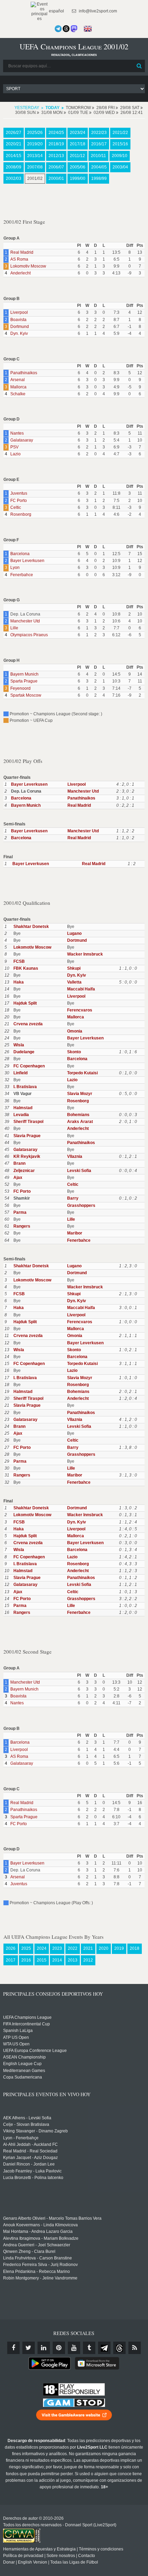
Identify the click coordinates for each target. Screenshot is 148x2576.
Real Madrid (22, 252)
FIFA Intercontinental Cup (27, 2024)
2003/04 (120, 167)
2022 (73, 1948)
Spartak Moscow (26, 695)
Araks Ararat (80, 1122)
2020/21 (14, 144)
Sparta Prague (24, 681)
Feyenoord (20, 688)
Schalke (18, 394)
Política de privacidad (23, 2556)
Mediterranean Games (24, 2071)
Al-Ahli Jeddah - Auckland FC (30, 2144)
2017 (11, 1960)
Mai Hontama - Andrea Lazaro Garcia (38, 2231)
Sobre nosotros (61, 2556)
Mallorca (18, 387)
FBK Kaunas (26, 968)
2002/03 (14, 178)
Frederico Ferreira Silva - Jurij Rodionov (40, 2265)
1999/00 (78, 178)
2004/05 (99, 167)
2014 (57, 1960)
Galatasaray (22, 440)
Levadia (21, 1115)
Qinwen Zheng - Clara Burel (29, 2251)
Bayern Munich (24, 674)
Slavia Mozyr (80, 1094)
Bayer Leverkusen (27, 561)
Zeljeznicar (24, 1171)
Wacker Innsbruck (85, 954)
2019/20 (35, 144)
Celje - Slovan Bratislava (26, 2124)
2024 (42, 1948)
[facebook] (13, 2348)
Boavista (18, 320)
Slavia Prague (27, 1136)
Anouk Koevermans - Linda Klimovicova (40, 2225)
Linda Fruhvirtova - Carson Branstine (38, 2258)
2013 (73, 1960)
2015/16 (120, 144)
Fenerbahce (22, 575)
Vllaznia (75, 1156)
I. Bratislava (25, 1087)
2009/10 (120, 156)
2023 (57, 1948)
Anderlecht (20, 273)
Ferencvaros (80, 1010)
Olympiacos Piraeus (29, 635)
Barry (73, 1198)
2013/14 (35, 156)
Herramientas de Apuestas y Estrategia (39, 2549)
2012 (88, 1960)
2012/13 (56, 156)
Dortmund (20, 327)
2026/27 (14, 133)
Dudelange (24, 1052)
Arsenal (18, 380)
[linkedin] (44, 2348)
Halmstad (23, 1108)
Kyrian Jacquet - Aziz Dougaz (30, 2158)
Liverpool (19, 312)
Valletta (74, 982)
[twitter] (29, 2348)
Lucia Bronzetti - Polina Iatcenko (33, 2178)
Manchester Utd (25, 621)
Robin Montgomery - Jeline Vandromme (40, 2278)
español (56, 11)
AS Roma (19, 259)
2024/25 (56, 133)
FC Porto (19, 501)
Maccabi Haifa (81, 989)
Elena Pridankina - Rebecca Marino (36, 2272)
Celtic (16, 507)
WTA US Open (16, 2044)
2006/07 (56, 167)
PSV (14, 447)
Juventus (19, 493)
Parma (20, 1212)
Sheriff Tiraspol (28, 1122)
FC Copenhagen (29, 1066)
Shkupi (74, 968)
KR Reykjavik (27, 1156)
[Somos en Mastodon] (74, 29)
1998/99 (99, 178)
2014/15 (14, 156)
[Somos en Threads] (66, 29)
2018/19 (56, 144)
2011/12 (77, 156)
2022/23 (99, 133)
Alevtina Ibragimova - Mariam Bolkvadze (41, 2238)
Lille (14, 628)
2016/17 (99, 144)
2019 (119, 1948)
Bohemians (78, 1115)
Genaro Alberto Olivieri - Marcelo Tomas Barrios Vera (52, 2218)
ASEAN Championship (24, 2057)
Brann (19, 1163)
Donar (9, 2562)
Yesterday (27, 108)
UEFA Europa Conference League (35, 2051)
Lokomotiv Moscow (28, 266)
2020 (104, 1948)
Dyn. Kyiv (19, 333)
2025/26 (35, 133)
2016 (26, 1960)
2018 (135, 1948)
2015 (42, 1960)
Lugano (74, 933)
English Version (33, 2562)
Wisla (19, 1045)
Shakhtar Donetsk (31, 927)
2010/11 (98, 156)
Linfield (20, 1073)
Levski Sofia (79, 1171)
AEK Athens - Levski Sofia (27, 2118)
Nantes (17, 433)
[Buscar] (139, 66)
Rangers (22, 1226)
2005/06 (78, 167)
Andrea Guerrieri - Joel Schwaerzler (37, 2245)
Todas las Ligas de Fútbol (74, 2562)
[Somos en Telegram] (58, 29)
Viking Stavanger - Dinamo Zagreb (35, 2131)
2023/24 (78, 133)
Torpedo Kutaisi (82, 1073)
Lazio (15, 454)
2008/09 (14, 167)
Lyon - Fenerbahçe (21, 2138)
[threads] (119, 2348)
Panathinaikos (24, 373)
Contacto (87, 2556)
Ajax (18, 1178)
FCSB (19, 961)
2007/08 (35, 167)
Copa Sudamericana (23, 2077)
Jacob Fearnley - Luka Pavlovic (32, 2171)
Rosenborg (21, 514)
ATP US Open (16, 2037)
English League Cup (22, 2064)
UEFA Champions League (27, 2017)
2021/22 (120, 133)
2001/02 (35, 178)
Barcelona (20, 554)
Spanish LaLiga (18, 2031)
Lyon (15, 568)
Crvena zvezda (28, 1024)
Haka (19, 982)
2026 (11, 1948)
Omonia (75, 1031)
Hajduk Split (25, 1003)
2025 (26, 1948)
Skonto (74, 1052)
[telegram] (104, 2348)
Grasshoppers (81, 1205)
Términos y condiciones (101, 2549)
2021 (88, 1948)
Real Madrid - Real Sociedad (30, 2151)
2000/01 (56, 178)
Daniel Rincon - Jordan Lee (29, 2164)
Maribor (75, 1233)
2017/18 (78, 144)
